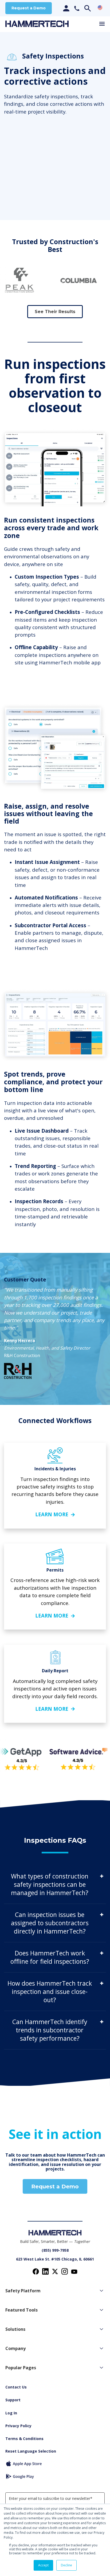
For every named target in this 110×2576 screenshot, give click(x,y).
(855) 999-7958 (55, 2250)
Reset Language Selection (31, 2451)
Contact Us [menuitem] (16, 2387)
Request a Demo (29, 8)
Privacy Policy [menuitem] (18, 2426)
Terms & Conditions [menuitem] (24, 2439)
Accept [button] (43, 2565)
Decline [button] (66, 2565)
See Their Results (55, 312)
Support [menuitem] (13, 2400)
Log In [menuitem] (11, 2413)
